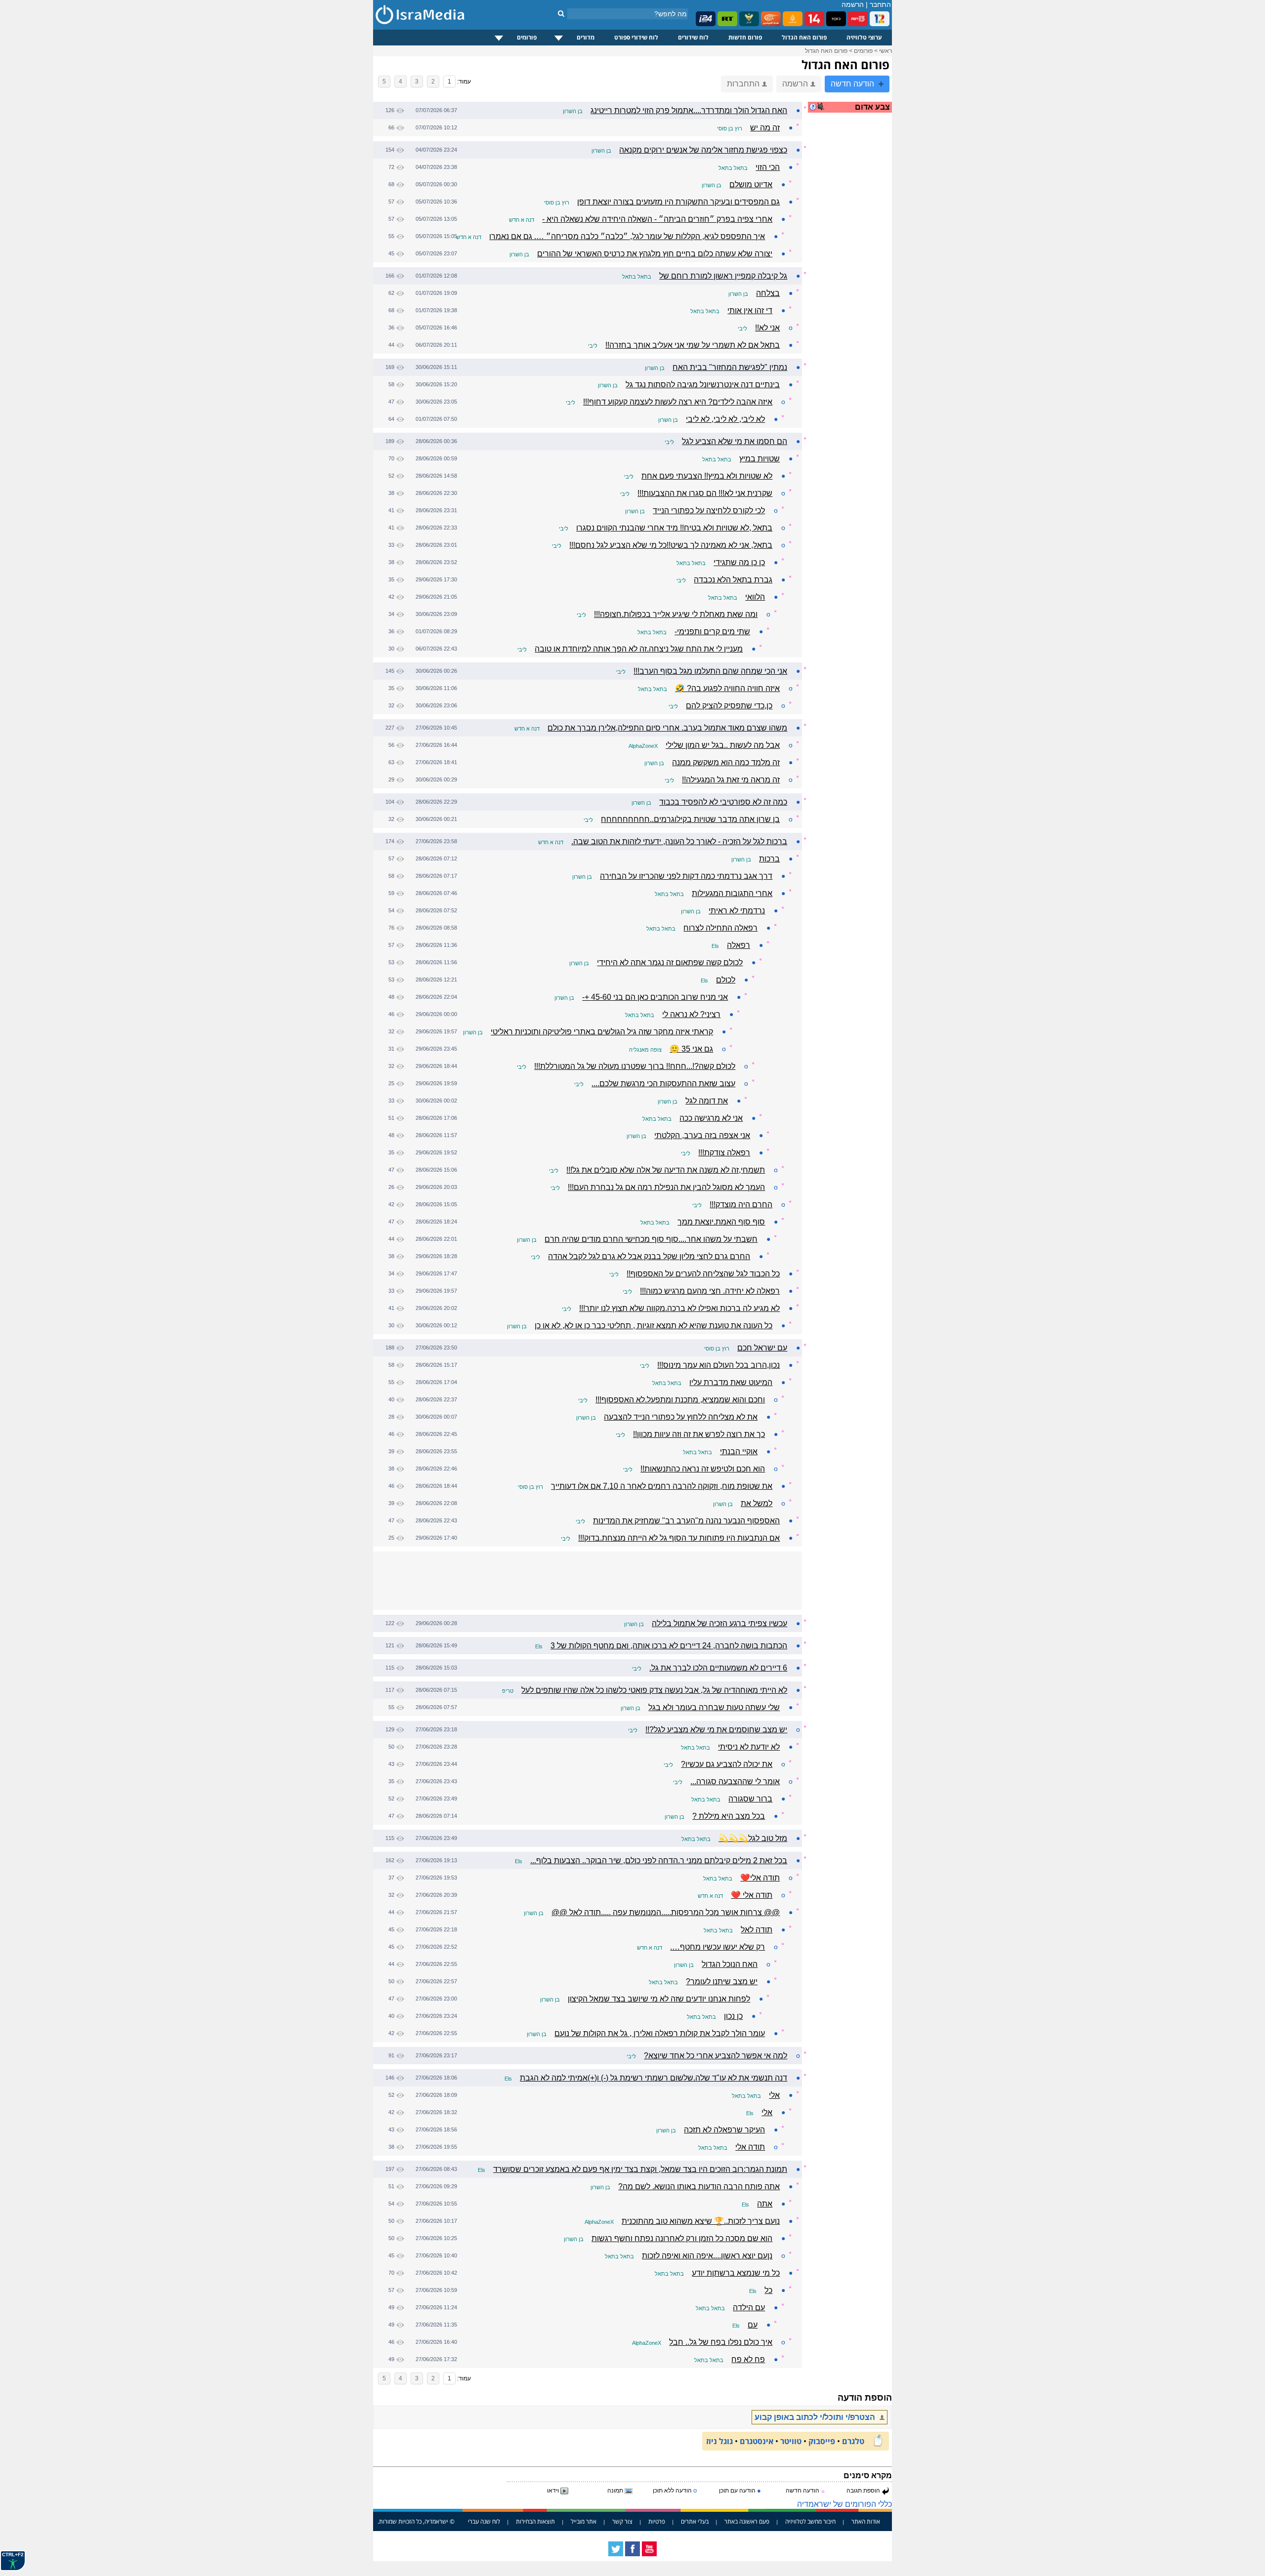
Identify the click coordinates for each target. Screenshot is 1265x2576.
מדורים (586, 37)
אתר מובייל (584, 2521)
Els (715, 946)
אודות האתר (866, 2521)
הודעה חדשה (853, 84)
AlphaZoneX (643, 746)
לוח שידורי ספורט (636, 37)
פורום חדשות (745, 37)
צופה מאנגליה (645, 1050)
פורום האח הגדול (804, 37)
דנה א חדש (522, 220)
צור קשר (622, 2521)
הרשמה (853, 4)
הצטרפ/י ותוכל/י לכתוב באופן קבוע (816, 2417)
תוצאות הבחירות (535, 2521)
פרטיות (657, 2521)
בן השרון (573, 111)
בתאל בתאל (733, 168)
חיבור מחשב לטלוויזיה (810, 2521)
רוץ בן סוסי (730, 128)
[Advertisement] (852, 279)
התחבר (880, 4)
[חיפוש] (561, 13)
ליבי (742, 328)
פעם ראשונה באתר (747, 2521)
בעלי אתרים (695, 2521)
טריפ (508, 1691)
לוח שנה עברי (484, 2521)
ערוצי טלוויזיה (864, 37)
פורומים (527, 37)
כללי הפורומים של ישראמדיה (844, 2504)
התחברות (743, 84)
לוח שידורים (693, 37)
